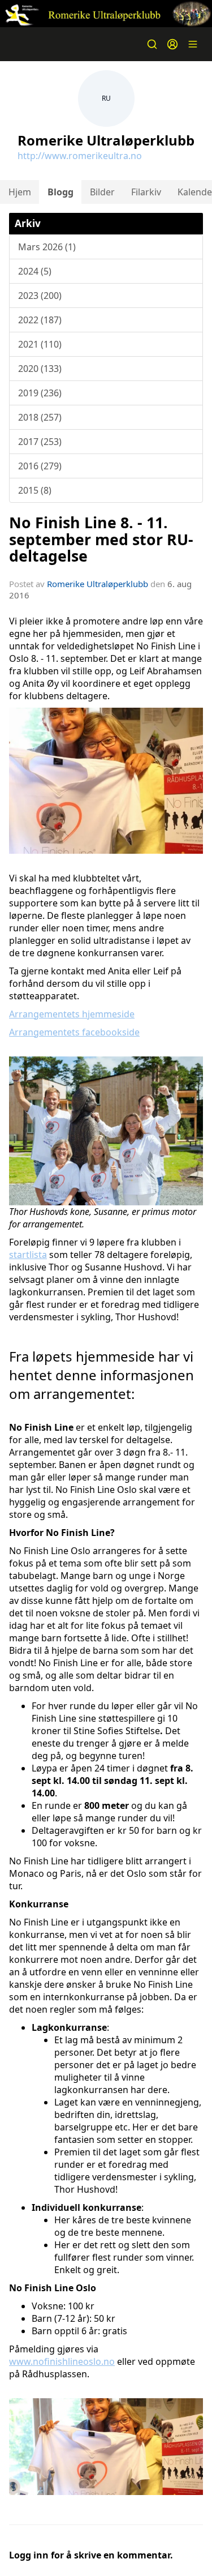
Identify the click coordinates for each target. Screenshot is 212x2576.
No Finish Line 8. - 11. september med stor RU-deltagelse (101, 539)
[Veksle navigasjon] (193, 44)
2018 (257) (40, 417)
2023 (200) (40, 296)
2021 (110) (40, 344)
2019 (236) (40, 393)
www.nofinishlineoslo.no (62, 2361)
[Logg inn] (172, 44)
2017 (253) (40, 442)
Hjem (20, 192)
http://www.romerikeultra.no (80, 156)
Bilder (102, 192)
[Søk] (152, 44)
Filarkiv (146, 192)
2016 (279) (40, 466)
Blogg (60, 192)
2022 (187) (40, 320)
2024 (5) (35, 271)
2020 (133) (40, 369)
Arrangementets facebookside (74, 1032)
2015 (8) (35, 490)
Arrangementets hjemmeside (72, 1014)
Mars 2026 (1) (47, 247)
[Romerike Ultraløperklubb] (106, 14)
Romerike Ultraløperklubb (98, 584)
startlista (28, 1255)
